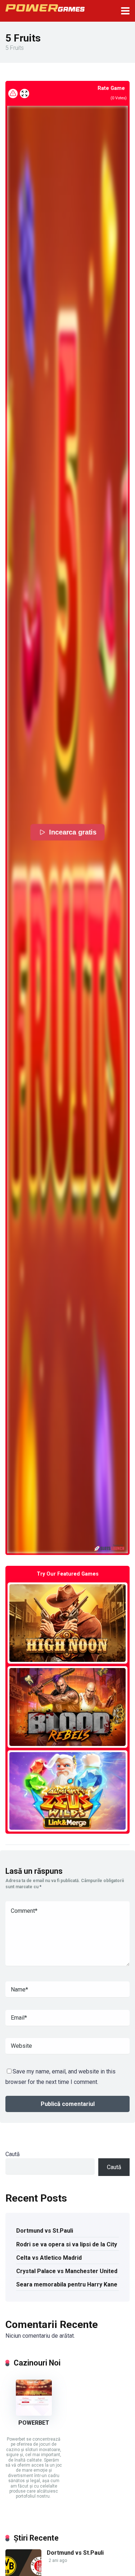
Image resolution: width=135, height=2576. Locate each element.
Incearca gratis (72, 832)
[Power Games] (45, 7)
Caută (13, 2154)
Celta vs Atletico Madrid (49, 2258)
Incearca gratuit (67, 1623)
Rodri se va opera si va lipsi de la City (67, 2244)
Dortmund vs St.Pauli (45, 2231)
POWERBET (34, 2423)
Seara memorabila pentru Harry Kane (67, 2284)
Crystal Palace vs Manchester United (67, 2271)
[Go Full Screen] (24, 94)
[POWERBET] (34, 2414)
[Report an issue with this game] (13, 94)
